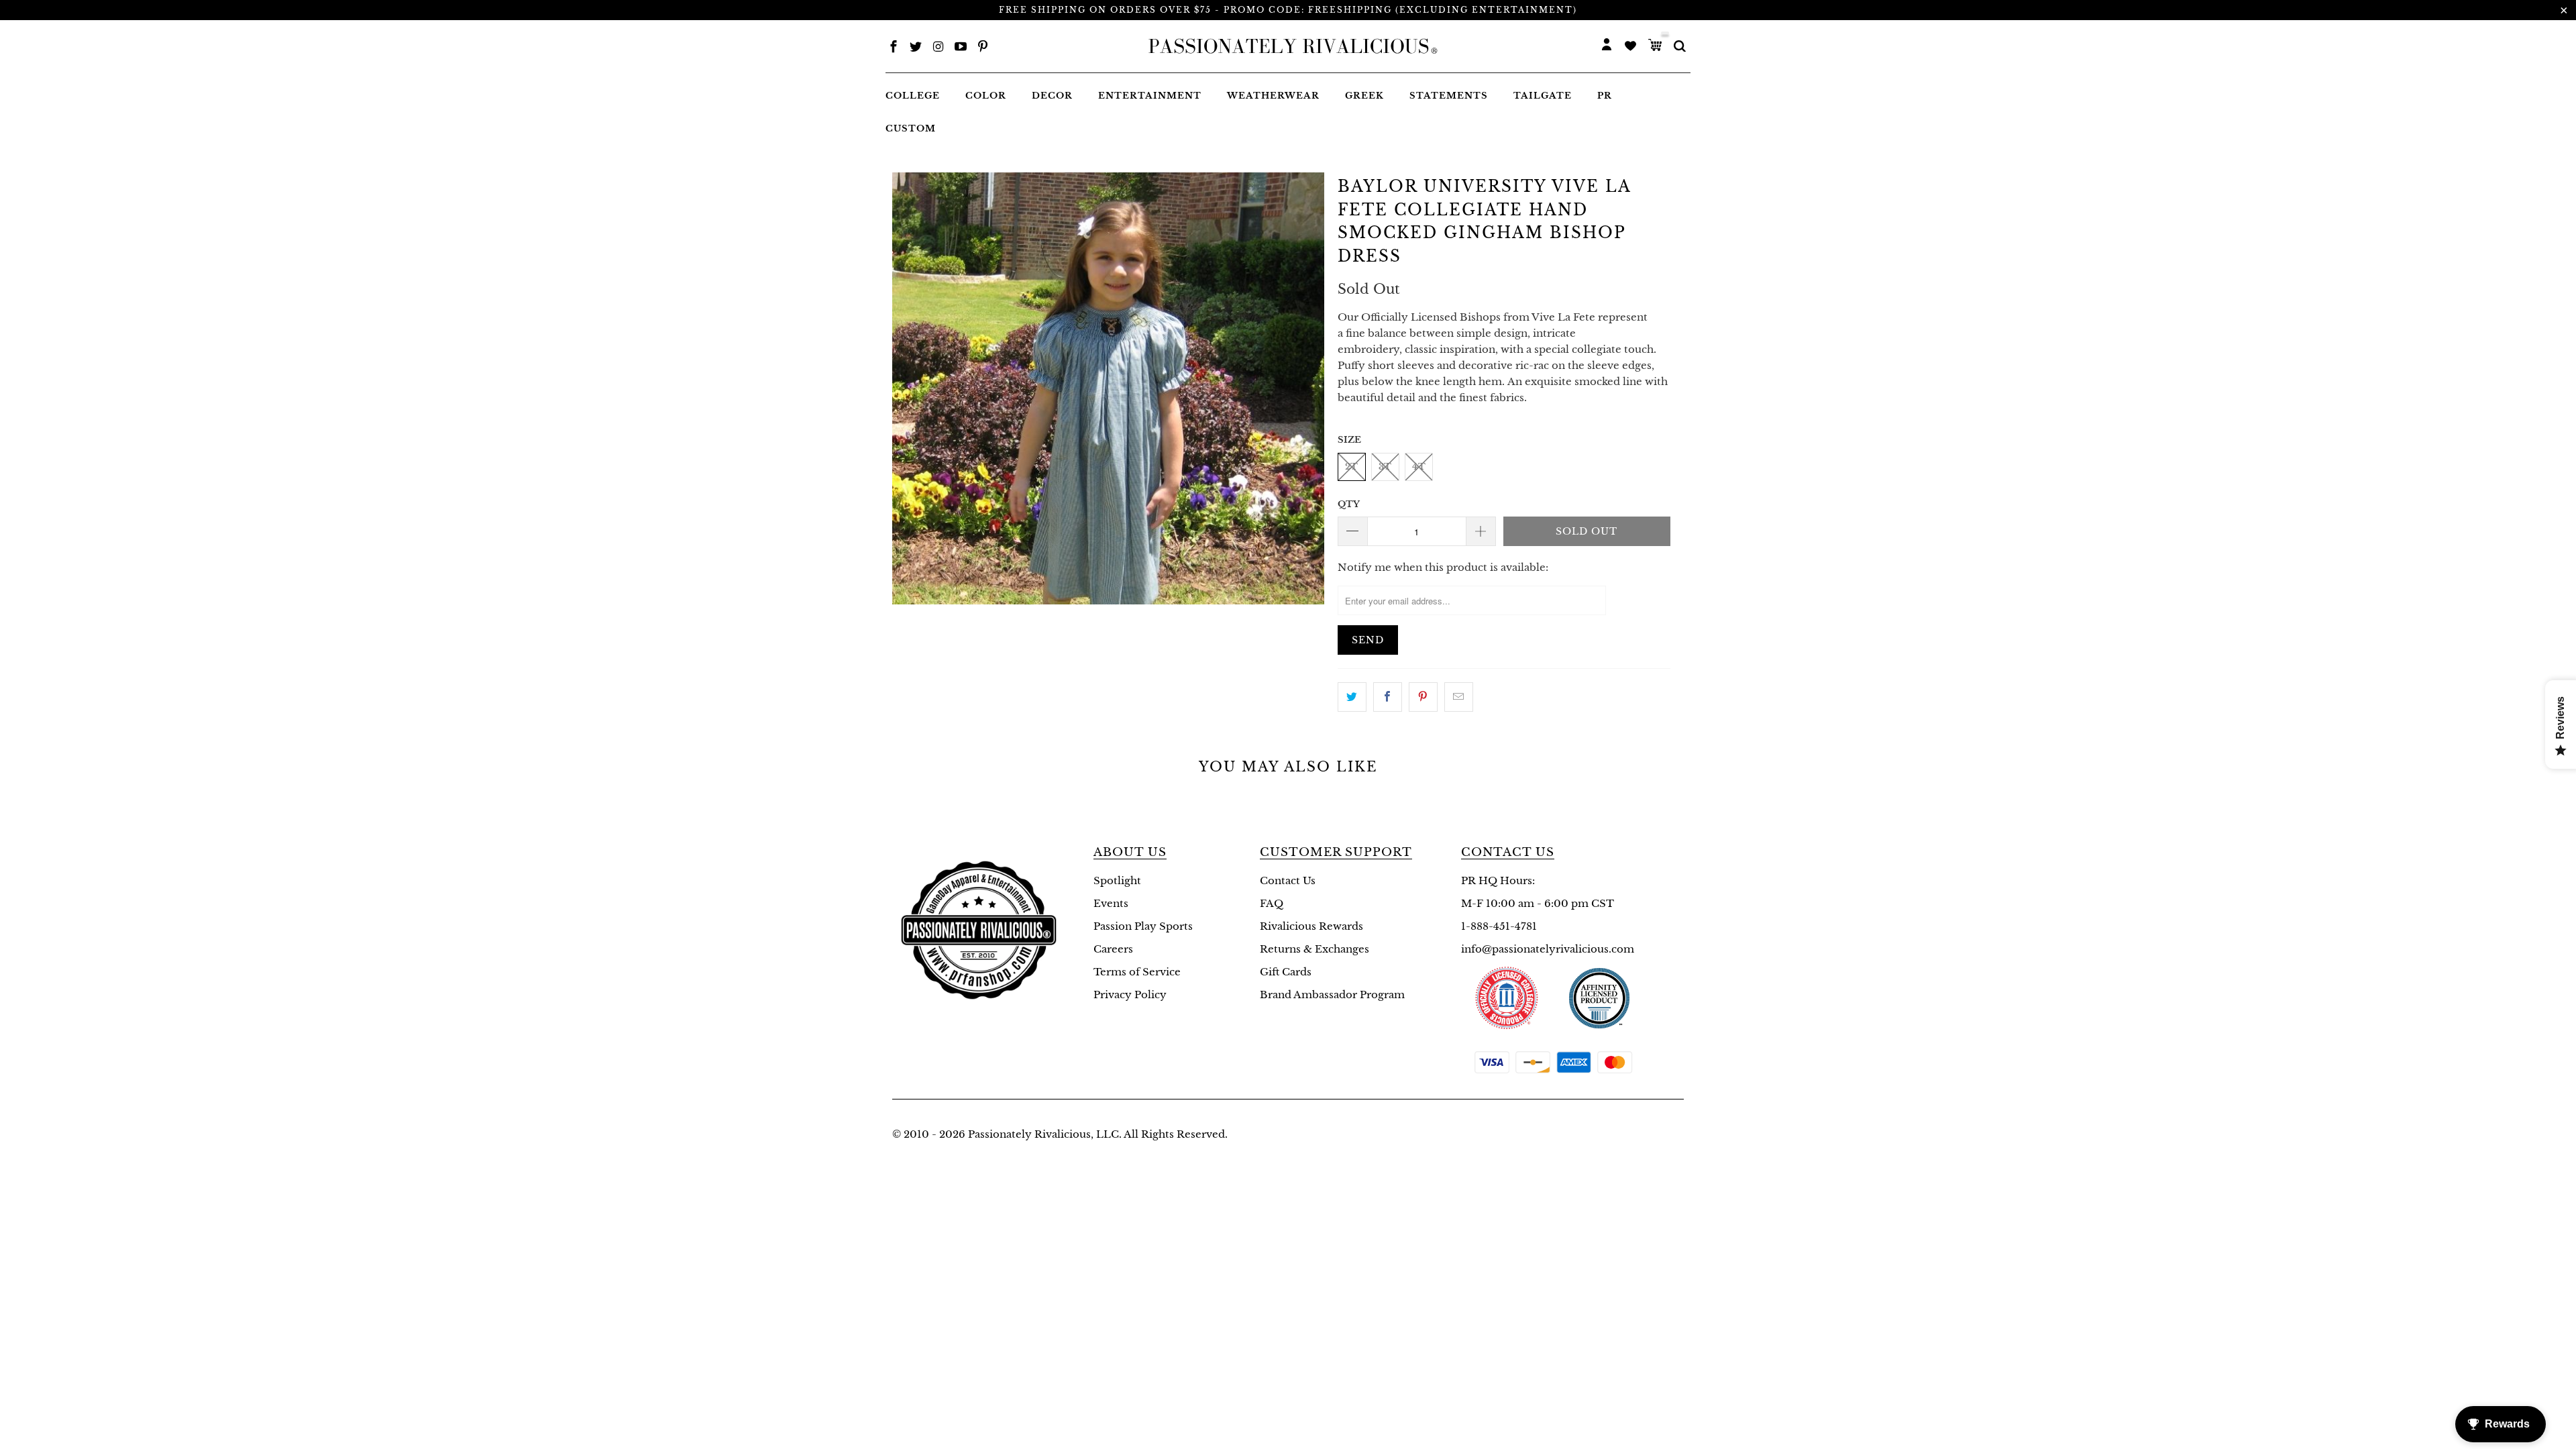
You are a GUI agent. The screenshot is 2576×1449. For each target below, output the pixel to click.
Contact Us (1288, 880)
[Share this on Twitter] (1352, 697)
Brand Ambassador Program (1332, 995)
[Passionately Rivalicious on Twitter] (916, 48)
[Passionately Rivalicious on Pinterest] (983, 48)
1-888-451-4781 (1499, 926)
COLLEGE (913, 96)
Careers (1113, 949)
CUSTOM (911, 128)
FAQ (1272, 903)
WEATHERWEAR (1273, 96)
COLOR (986, 96)
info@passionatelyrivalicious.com (1548, 949)
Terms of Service (1137, 972)
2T (1351, 467)
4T (1419, 467)
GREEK (1364, 96)
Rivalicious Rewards (1311, 926)
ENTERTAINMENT (1150, 96)
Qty (1349, 504)
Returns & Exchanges (1314, 949)
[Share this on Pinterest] (1423, 697)
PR (1605, 96)
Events (1111, 903)
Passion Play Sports (1143, 926)
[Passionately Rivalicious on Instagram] (938, 48)
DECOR (1052, 96)
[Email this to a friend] (1459, 697)
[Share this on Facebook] (1388, 697)
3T (1385, 467)
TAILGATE (1543, 96)
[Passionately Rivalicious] (1289, 46)
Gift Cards (1286, 972)
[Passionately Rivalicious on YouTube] (961, 48)
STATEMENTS (1449, 96)
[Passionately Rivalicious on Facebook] (894, 48)
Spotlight (1117, 880)
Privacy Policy (1130, 995)
